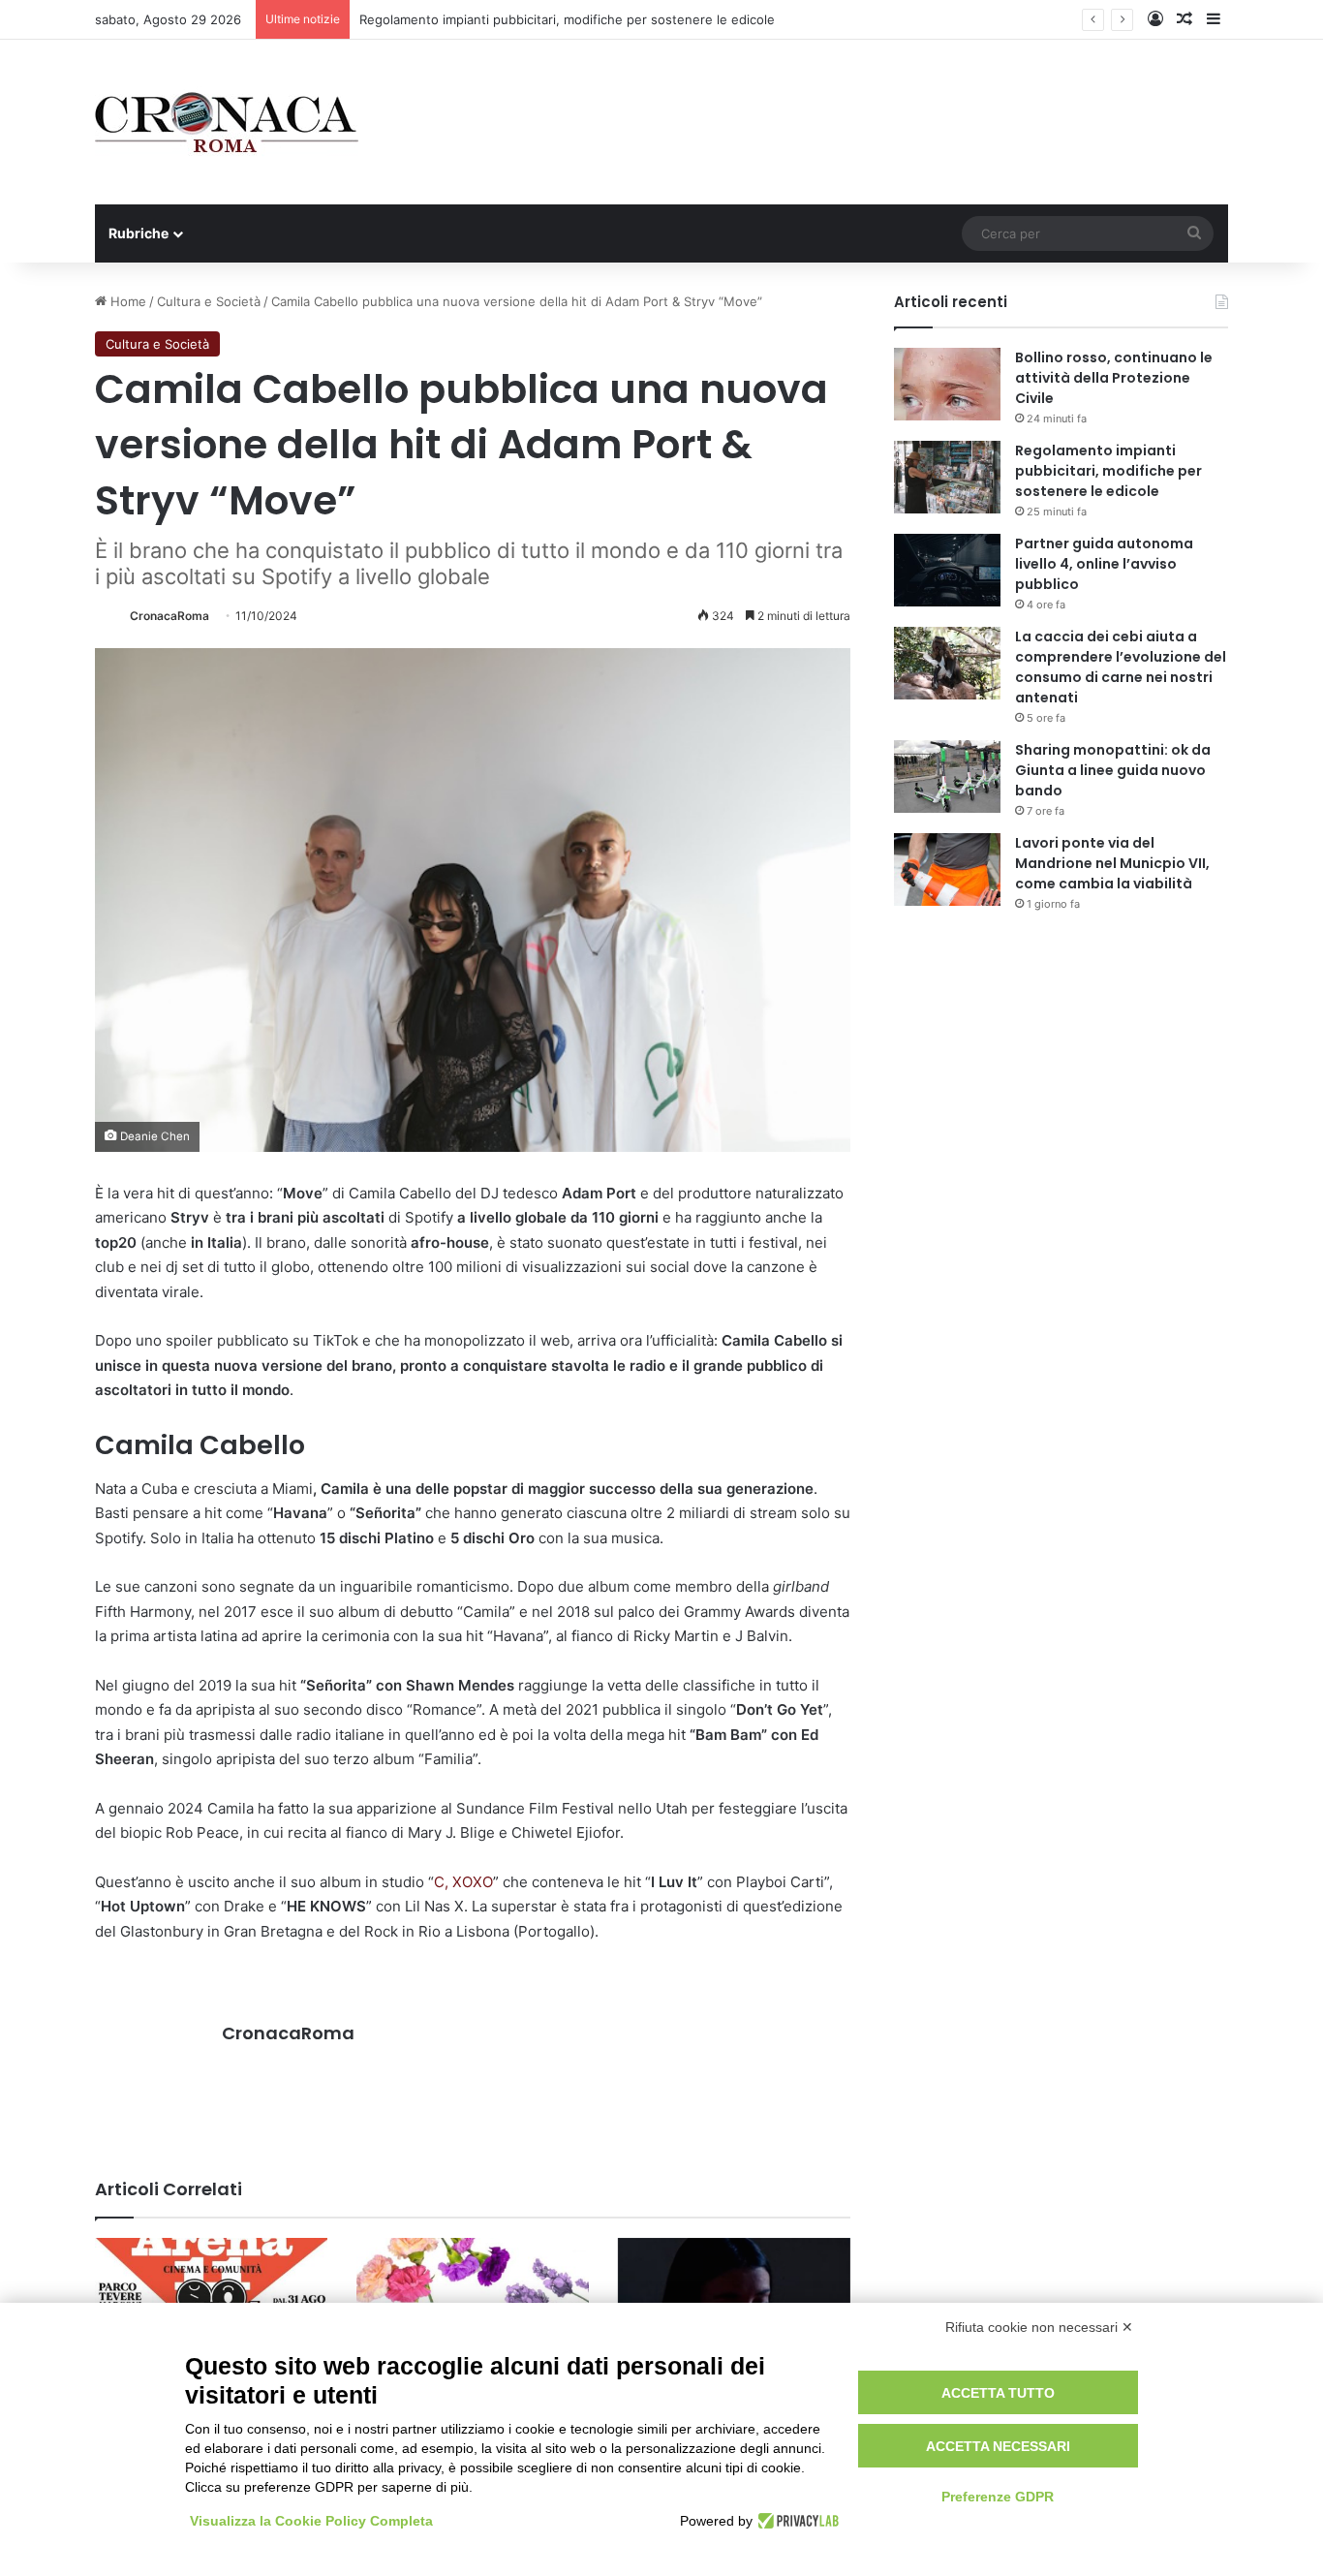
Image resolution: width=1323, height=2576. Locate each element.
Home (126, 301)
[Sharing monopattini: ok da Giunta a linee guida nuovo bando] (947, 776)
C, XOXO (463, 1882)
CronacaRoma (169, 616)
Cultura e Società (209, 301)
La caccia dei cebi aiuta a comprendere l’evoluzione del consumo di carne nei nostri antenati (1121, 667)
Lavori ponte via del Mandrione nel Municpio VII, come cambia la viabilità (1112, 863)
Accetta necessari (998, 2446)
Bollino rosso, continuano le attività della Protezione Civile (1114, 378)
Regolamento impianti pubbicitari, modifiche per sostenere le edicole (1108, 471)
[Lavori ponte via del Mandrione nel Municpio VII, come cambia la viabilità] (947, 869)
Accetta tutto (998, 2393)
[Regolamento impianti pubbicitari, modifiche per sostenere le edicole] (947, 477)
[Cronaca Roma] (227, 122)
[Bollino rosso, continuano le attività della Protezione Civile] (947, 384)
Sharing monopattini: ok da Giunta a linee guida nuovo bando (1113, 770)
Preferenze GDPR (998, 2497)
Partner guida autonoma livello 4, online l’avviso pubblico (1104, 564)
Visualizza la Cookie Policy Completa (311, 2521)
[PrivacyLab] (796, 2521)
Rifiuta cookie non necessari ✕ (1039, 2327)
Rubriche (138, 233)
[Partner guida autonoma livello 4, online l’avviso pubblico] (947, 570)
